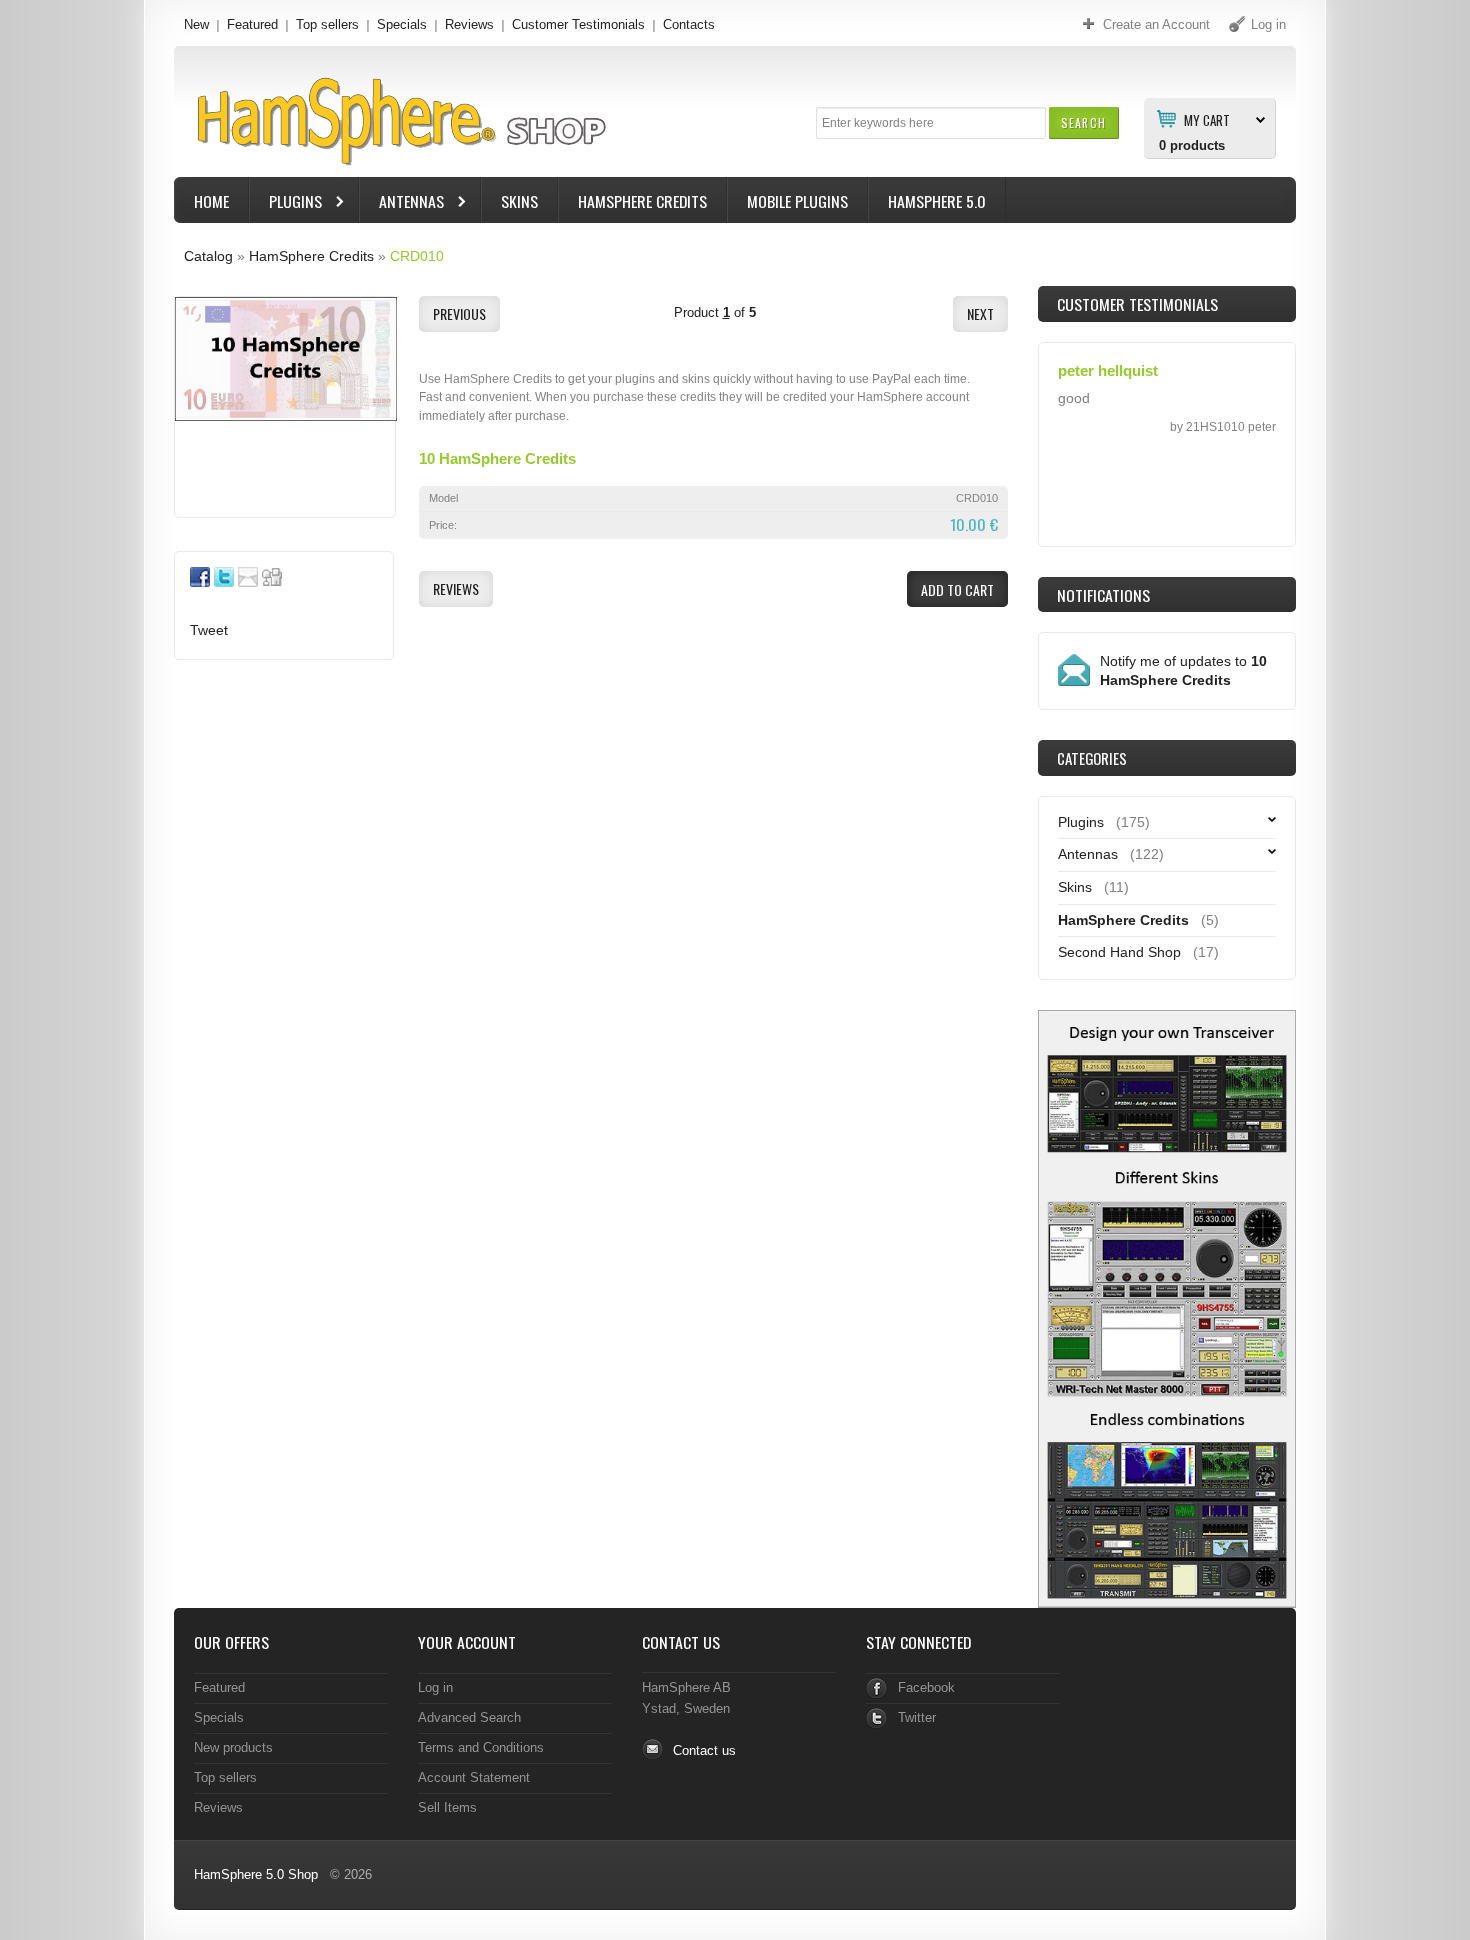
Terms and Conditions (481, 1747)
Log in (435, 1687)
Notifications (1103, 595)
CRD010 (417, 256)
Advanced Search (469, 1717)
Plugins (286, 203)
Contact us (704, 1750)
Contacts (689, 24)
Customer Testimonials (578, 24)
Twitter (917, 1717)
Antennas (402, 203)
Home (211, 201)
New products (233, 1747)
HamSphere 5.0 (937, 201)
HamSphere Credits (642, 201)
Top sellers (327, 24)
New (196, 24)
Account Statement (474, 1777)
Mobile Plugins (797, 201)
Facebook (926, 1687)
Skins (519, 201)
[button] (1083, 122)
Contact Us (681, 1642)
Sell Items (447, 1807)
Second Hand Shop (1119, 952)
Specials (402, 24)
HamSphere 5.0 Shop (256, 1874)
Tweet (209, 630)
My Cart (1207, 119)
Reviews (469, 24)
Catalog (208, 256)
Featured (252, 24)
